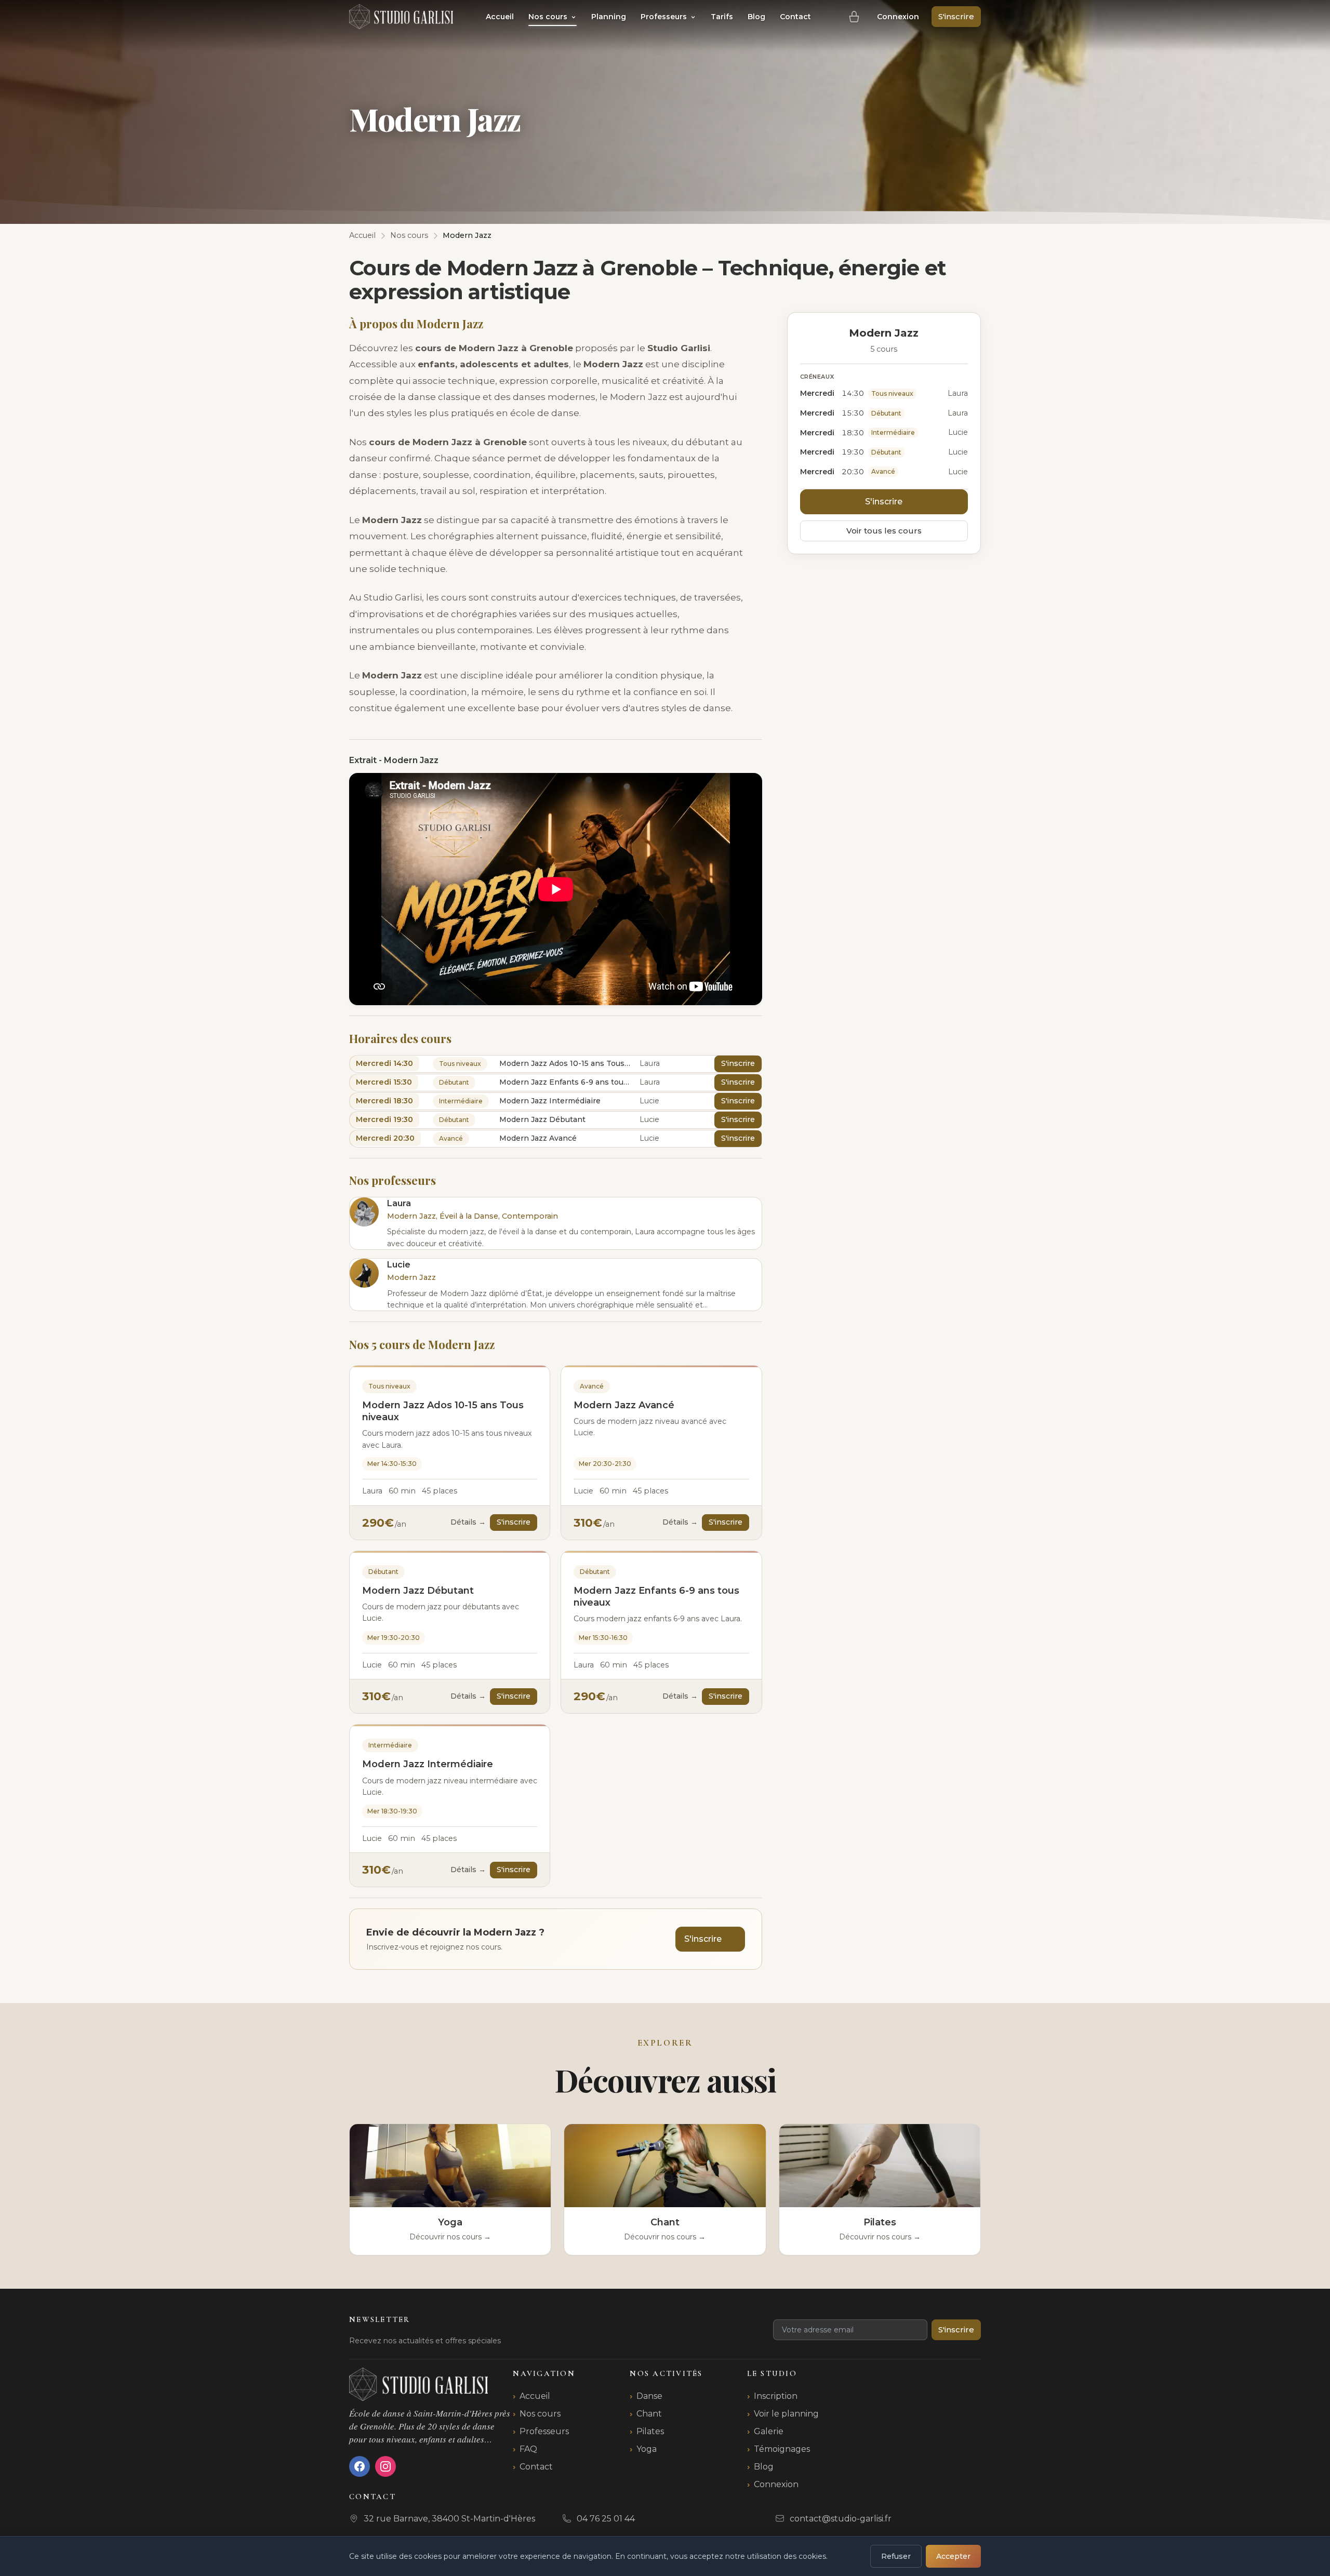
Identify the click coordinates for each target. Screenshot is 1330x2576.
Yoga (647, 2449)
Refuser (896, 2556)
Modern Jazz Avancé (624, 1405)
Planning (609, 17)
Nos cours (549, 17)
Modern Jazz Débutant (418, 1591)
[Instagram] (385, 2466)
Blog (756, 17)
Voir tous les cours (884, 531)
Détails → (468, 1522)
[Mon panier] (854, 17)
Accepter (953, 2556)
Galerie (769, 2431)
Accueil (500, 17)
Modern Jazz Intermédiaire (428, 1764)
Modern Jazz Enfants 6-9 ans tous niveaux (656, 1597)
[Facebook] (360, 2466)
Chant (649, 2414)
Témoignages (782, 2449)
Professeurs (665, 17)
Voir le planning (786, 2414)
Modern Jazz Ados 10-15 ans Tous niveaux (443, 1411)
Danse (649, 2396)
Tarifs (722, 17)
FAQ (528, 2449)
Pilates (650, 2431)
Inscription (776, 2396)
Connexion (898, 17)
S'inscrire (956, 16)
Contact (795, 17)
